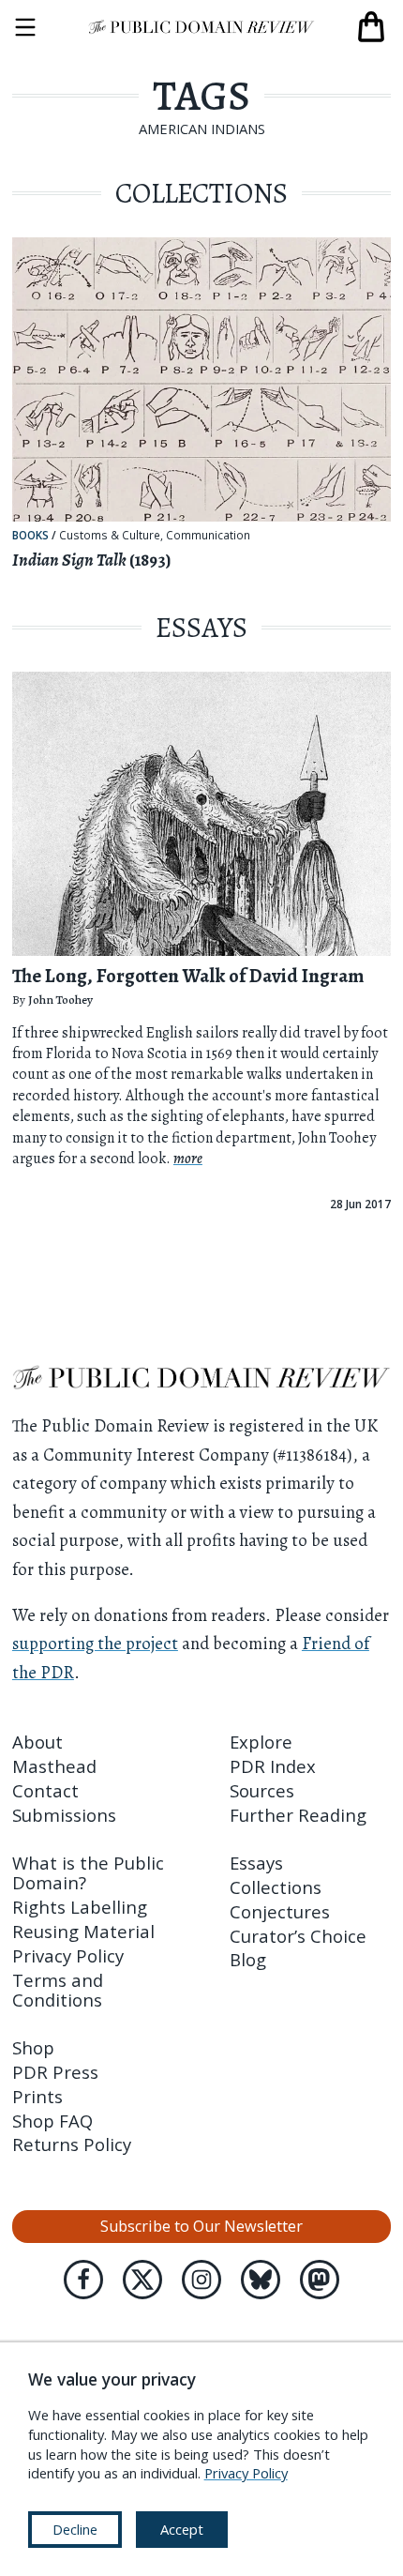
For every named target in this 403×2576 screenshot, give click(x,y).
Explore (261, 1742)
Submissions (64, 1815)
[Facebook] (83, 2280)
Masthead (54, 1766)
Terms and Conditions (58, 1990)
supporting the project (95, 1643)
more (188, 1159)
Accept (182, 2529)
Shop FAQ (52, 2121)
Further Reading (298, 1815)
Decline (75, 2529)
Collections (276, 1887)
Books (30, 535)
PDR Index (273, 1766)
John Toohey (60, 1000)
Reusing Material (83, 1931)
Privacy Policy (68, 1955)
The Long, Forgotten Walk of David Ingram (188, 976)
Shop (33, 2047)
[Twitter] (142, 2280)
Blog (248, 1959)
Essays (256, 1863)
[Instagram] (201, 2280)
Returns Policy (72, 2144)
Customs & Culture (110, 536)
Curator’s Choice (298, 1936)
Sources (262, 1790)
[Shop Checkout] (371, 27)
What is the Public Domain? (88, 1872)
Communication (208, 536)
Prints (37, 2096)
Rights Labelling (80, 1907)
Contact (45, 1790)
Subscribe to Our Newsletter (201, 2226)
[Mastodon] (320, 2280)
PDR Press (55, 2072)
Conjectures (280, 1911)
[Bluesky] (261, 2280)
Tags (201, 96)
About (37, 1742)
